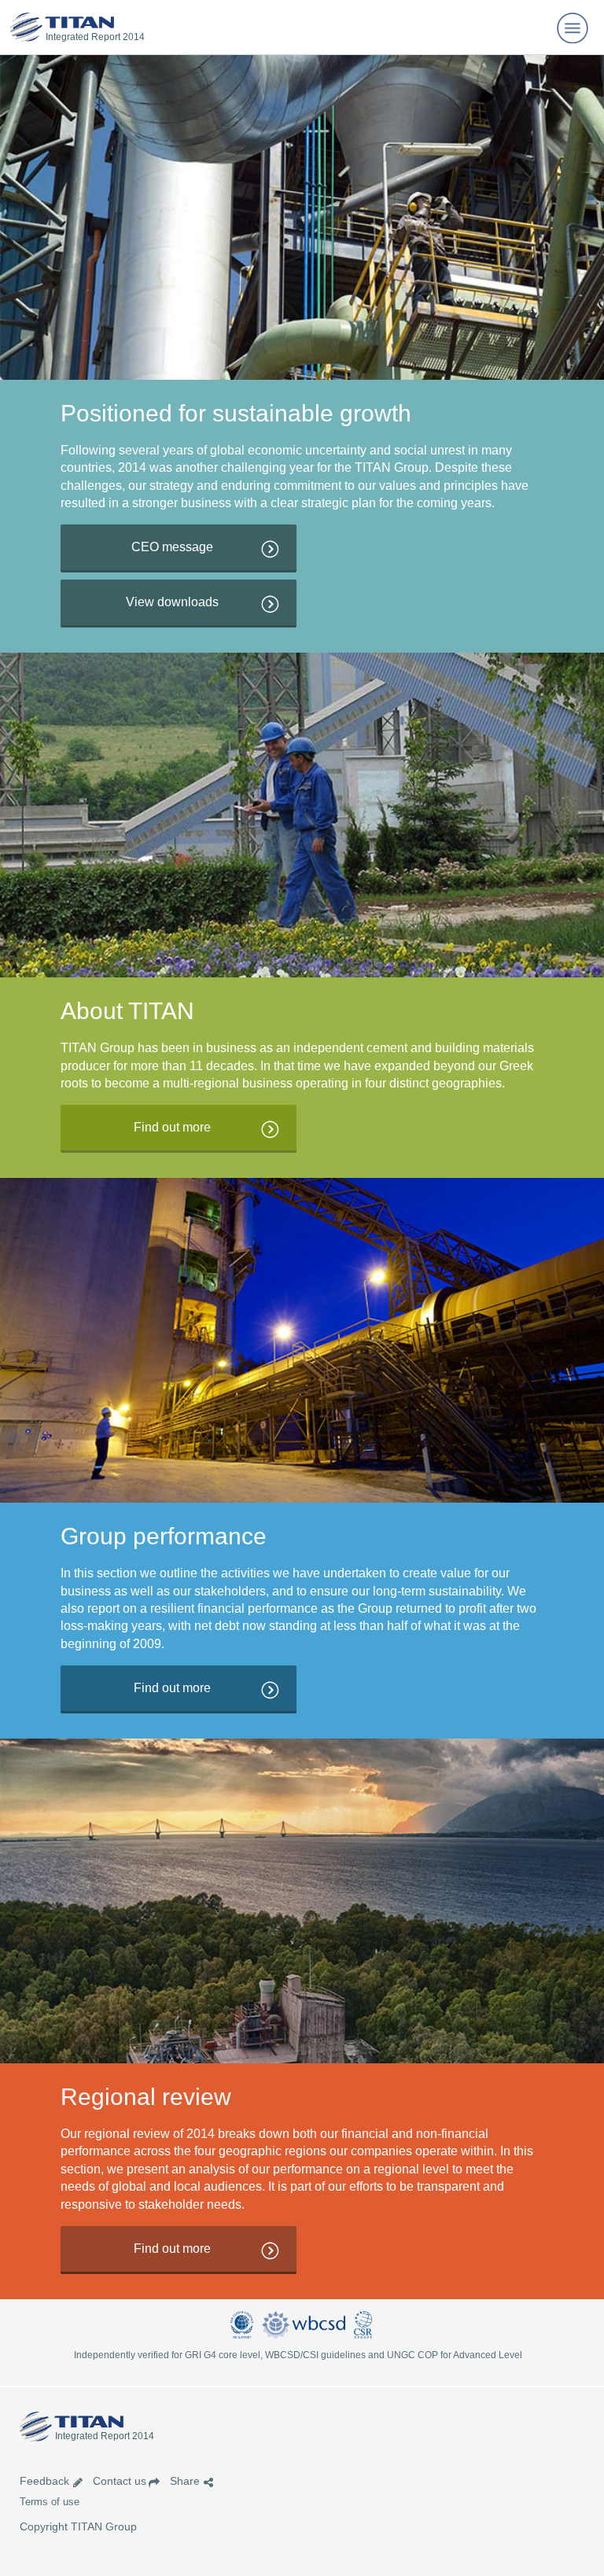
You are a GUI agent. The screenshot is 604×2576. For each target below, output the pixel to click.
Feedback (44, 2481)
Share (185, 2481)
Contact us (120, 2481)
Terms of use (50, 2502)
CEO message (172, 547)
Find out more (172, 1127)
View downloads (172, 602)
